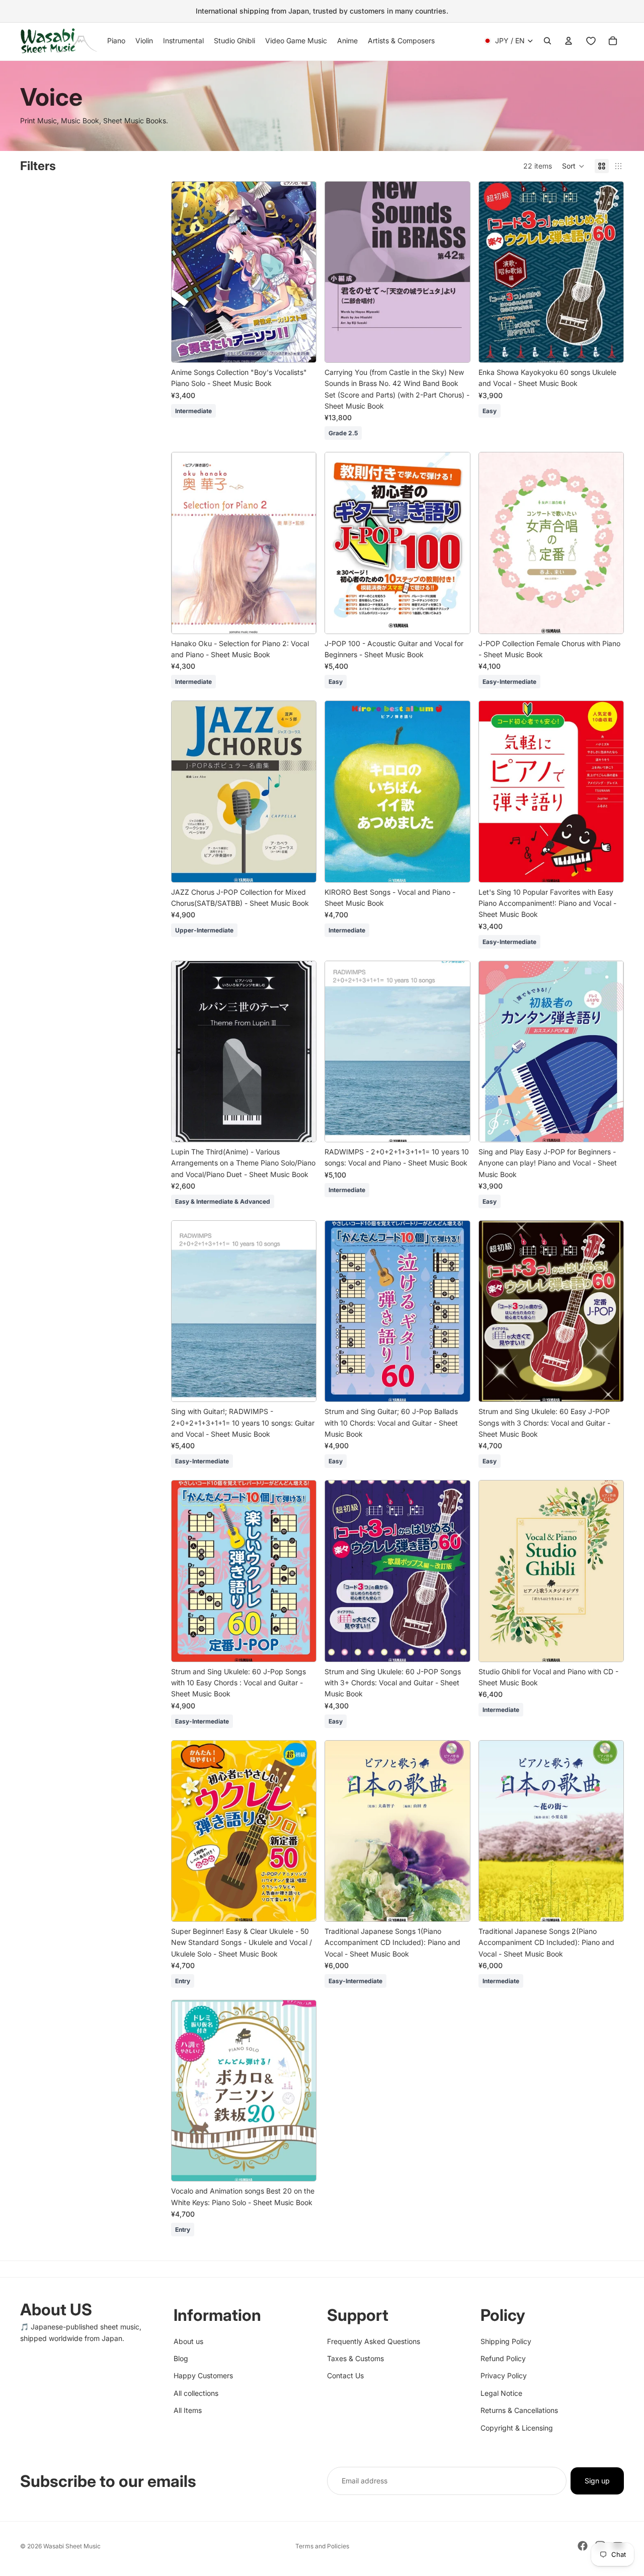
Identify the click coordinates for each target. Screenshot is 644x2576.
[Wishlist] (591, 41)
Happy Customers (203, 2375)
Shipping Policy (506, 2341)
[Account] (569, 41)
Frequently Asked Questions (374, 2341)
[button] (573, 166)
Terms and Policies (322, 2546)
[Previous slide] (340, 272)
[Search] (547, 41)
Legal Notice (501, 2393)
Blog (181, 2358)
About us (188, 2341)
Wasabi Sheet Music (72, 2546)
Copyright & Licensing (517, 2427)
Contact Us (345, 2375)
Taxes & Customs (355, 2358)
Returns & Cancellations (519, 2410)
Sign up (597, 2481)
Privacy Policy (504, 2375)
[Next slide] (455, 272)
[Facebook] (583, 2546)
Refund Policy (503, 2358)
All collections (196, 2393)
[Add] (301, 347)
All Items (188, 2410)
